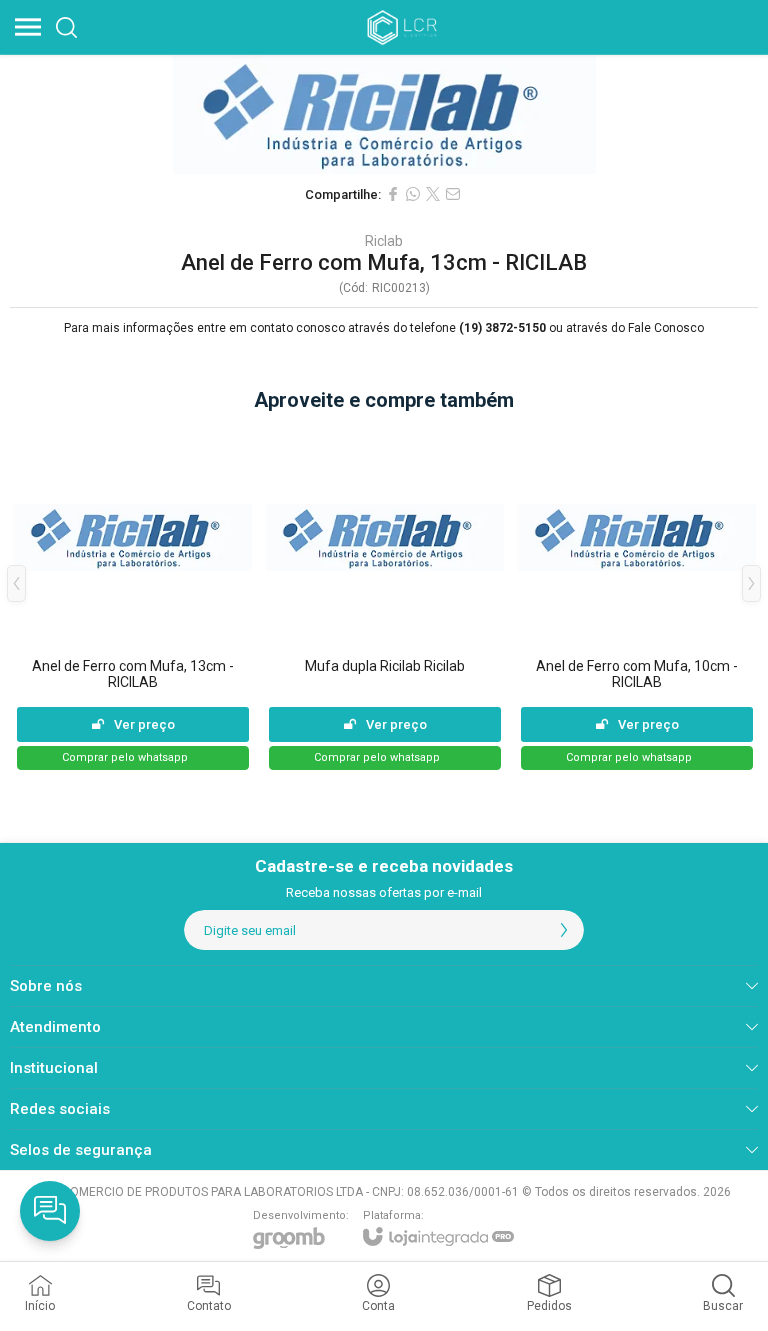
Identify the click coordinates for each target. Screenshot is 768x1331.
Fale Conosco (666, 328)
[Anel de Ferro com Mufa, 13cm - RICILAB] (133, 598)
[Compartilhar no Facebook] (393, 194)
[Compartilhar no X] (433, 194)
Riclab (384, 241)
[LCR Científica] (404, 27)
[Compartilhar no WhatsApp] (413, 194)
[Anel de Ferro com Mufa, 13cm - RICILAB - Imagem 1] (384, 114)
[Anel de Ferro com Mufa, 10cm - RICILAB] (637, 598)
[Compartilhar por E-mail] (453, 194)
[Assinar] (564, 930)
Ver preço (144, 724)
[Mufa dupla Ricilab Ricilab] (385, 598)
